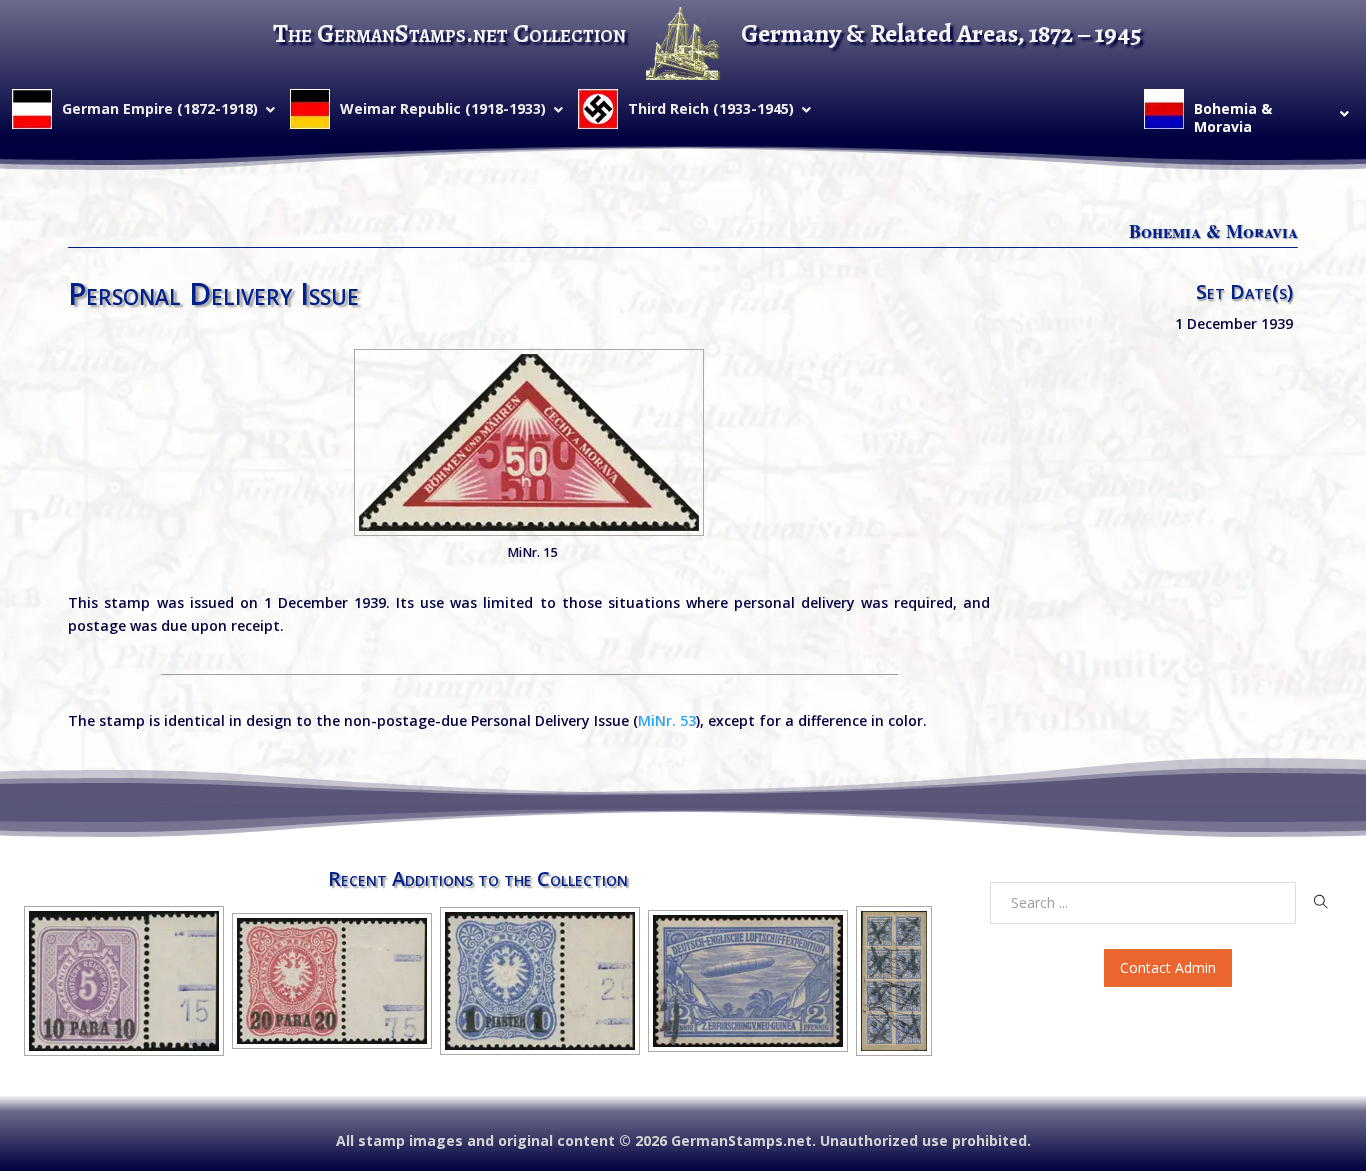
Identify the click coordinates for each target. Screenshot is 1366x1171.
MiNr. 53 (667, 720)
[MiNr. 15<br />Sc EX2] (529, 442)
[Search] (1321, 902)
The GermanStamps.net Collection (449, 33)
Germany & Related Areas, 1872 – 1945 (941, 33)
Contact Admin (1168, 967)
